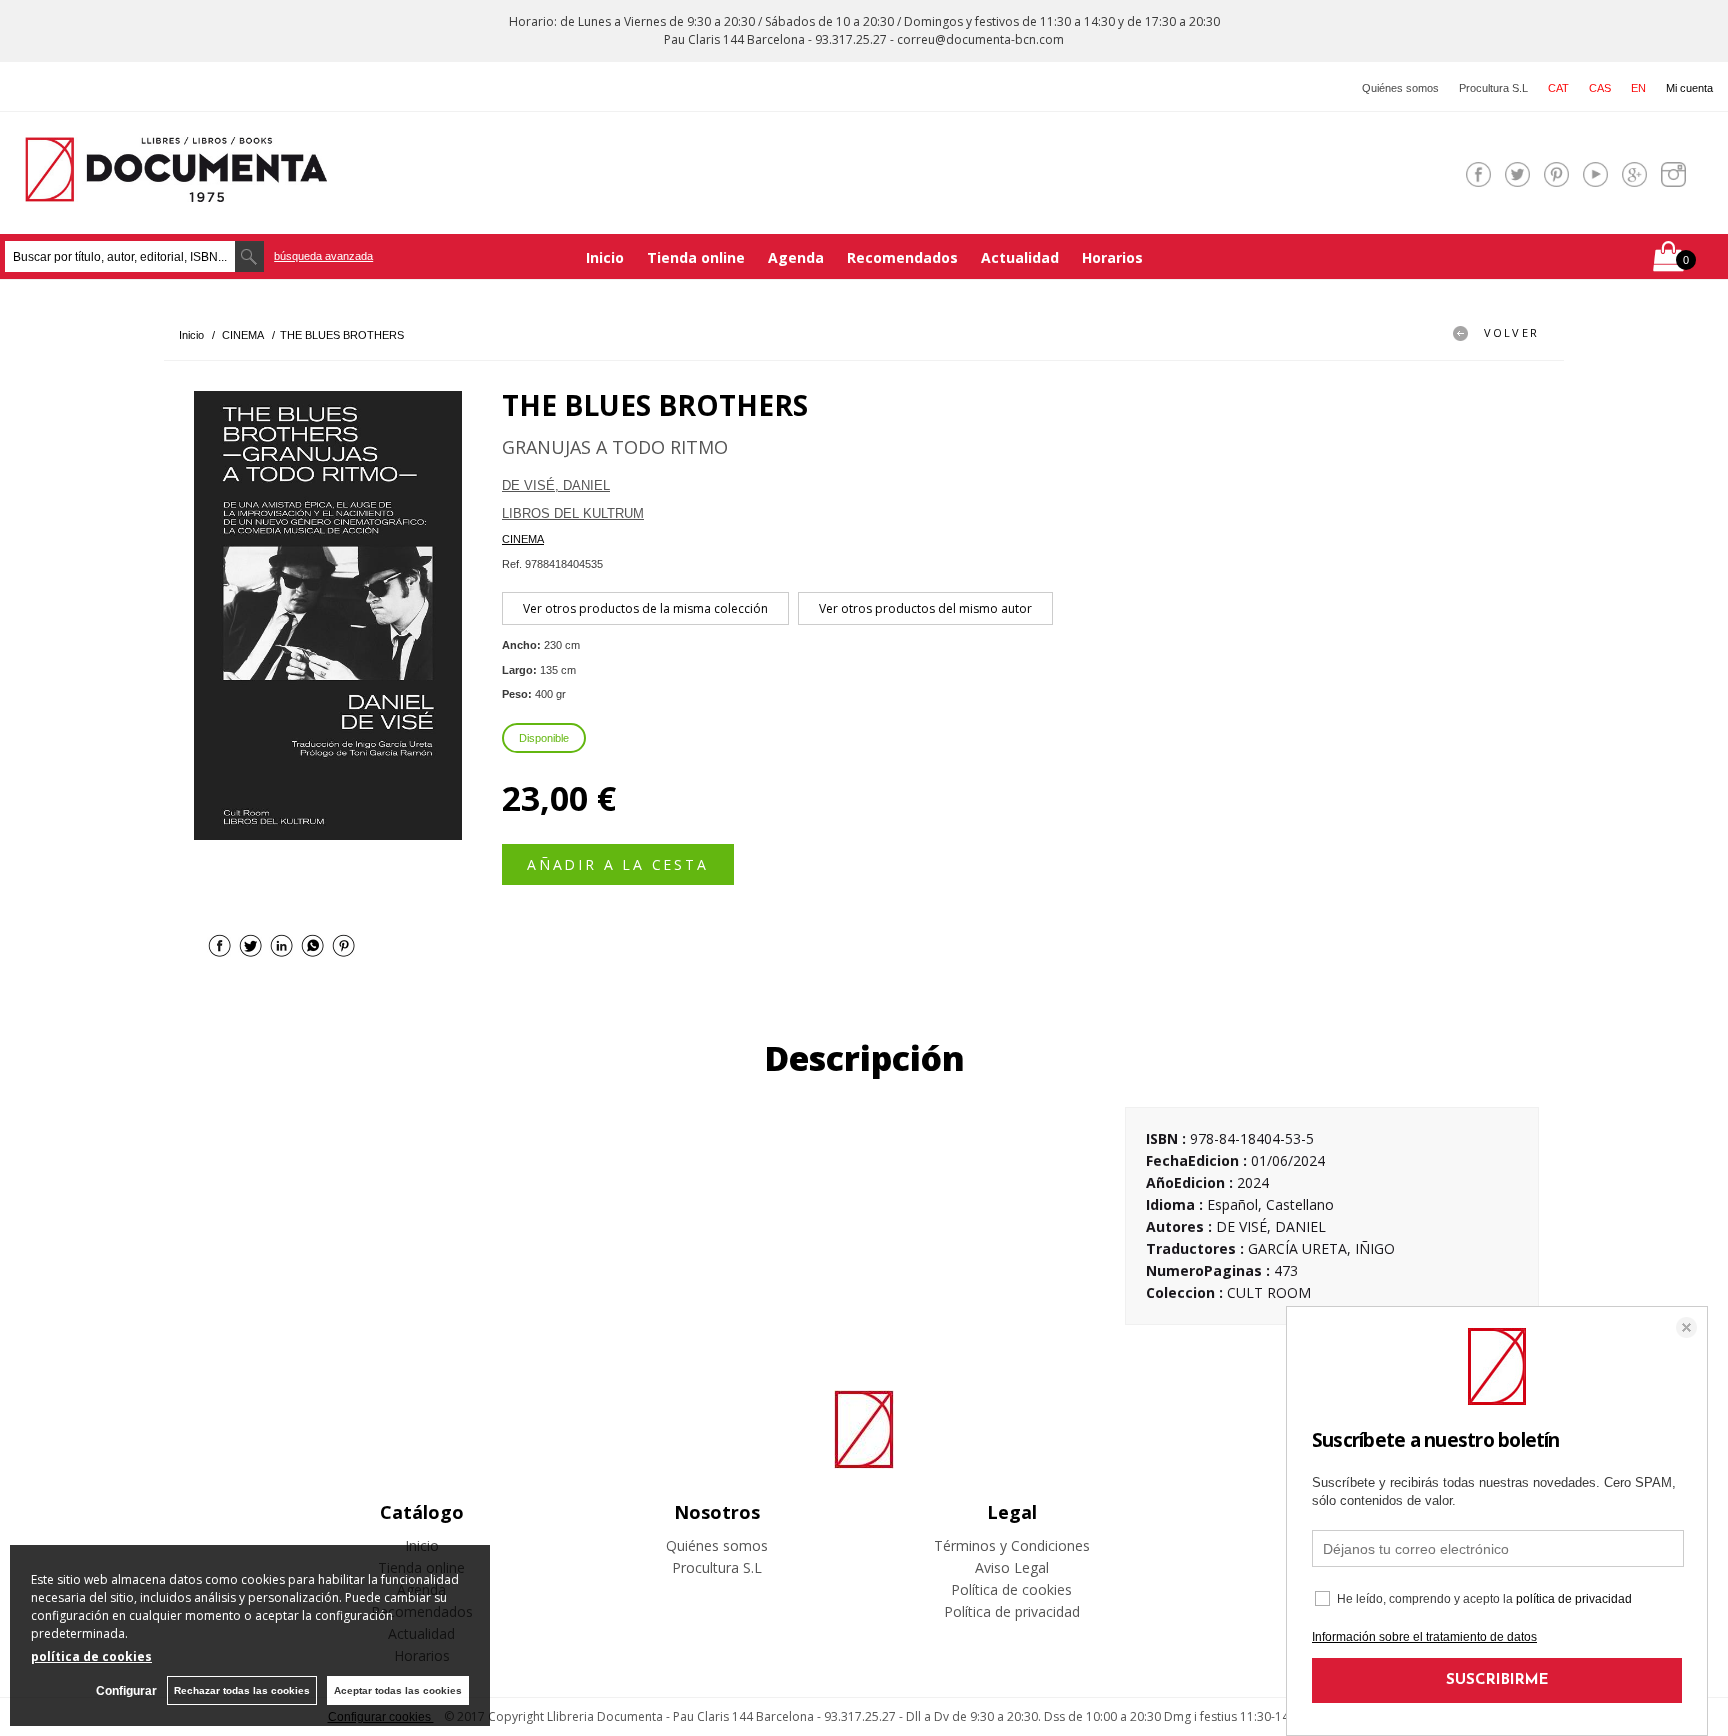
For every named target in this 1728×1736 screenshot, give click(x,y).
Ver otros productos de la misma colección (645, 608)
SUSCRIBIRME (1497, 1680)
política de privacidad (1574, 1599)
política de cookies (91, 1656)
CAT (1558, 88)
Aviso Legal (1012, 1567)
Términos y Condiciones (1012, 1545)
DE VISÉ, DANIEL (556, 485)
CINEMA (523, 539)
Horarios (1112, 257)
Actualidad (1020, 257)
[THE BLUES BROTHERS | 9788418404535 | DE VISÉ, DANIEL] (328, 615)
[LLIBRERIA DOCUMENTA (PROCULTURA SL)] (176, 189)
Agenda (796, 257)
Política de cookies (1011, 1589)
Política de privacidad (1012, 1611)
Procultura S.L (1493, 88)
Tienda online (696, 257)
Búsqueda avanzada (323, 256)
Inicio (605, 257)
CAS (1600, 88)
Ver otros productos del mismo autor (925, 608)
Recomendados (902, 257)
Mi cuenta (1689, 88)
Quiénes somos (1400, 88)
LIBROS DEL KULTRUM (573, 513)
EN (1638, 88)
